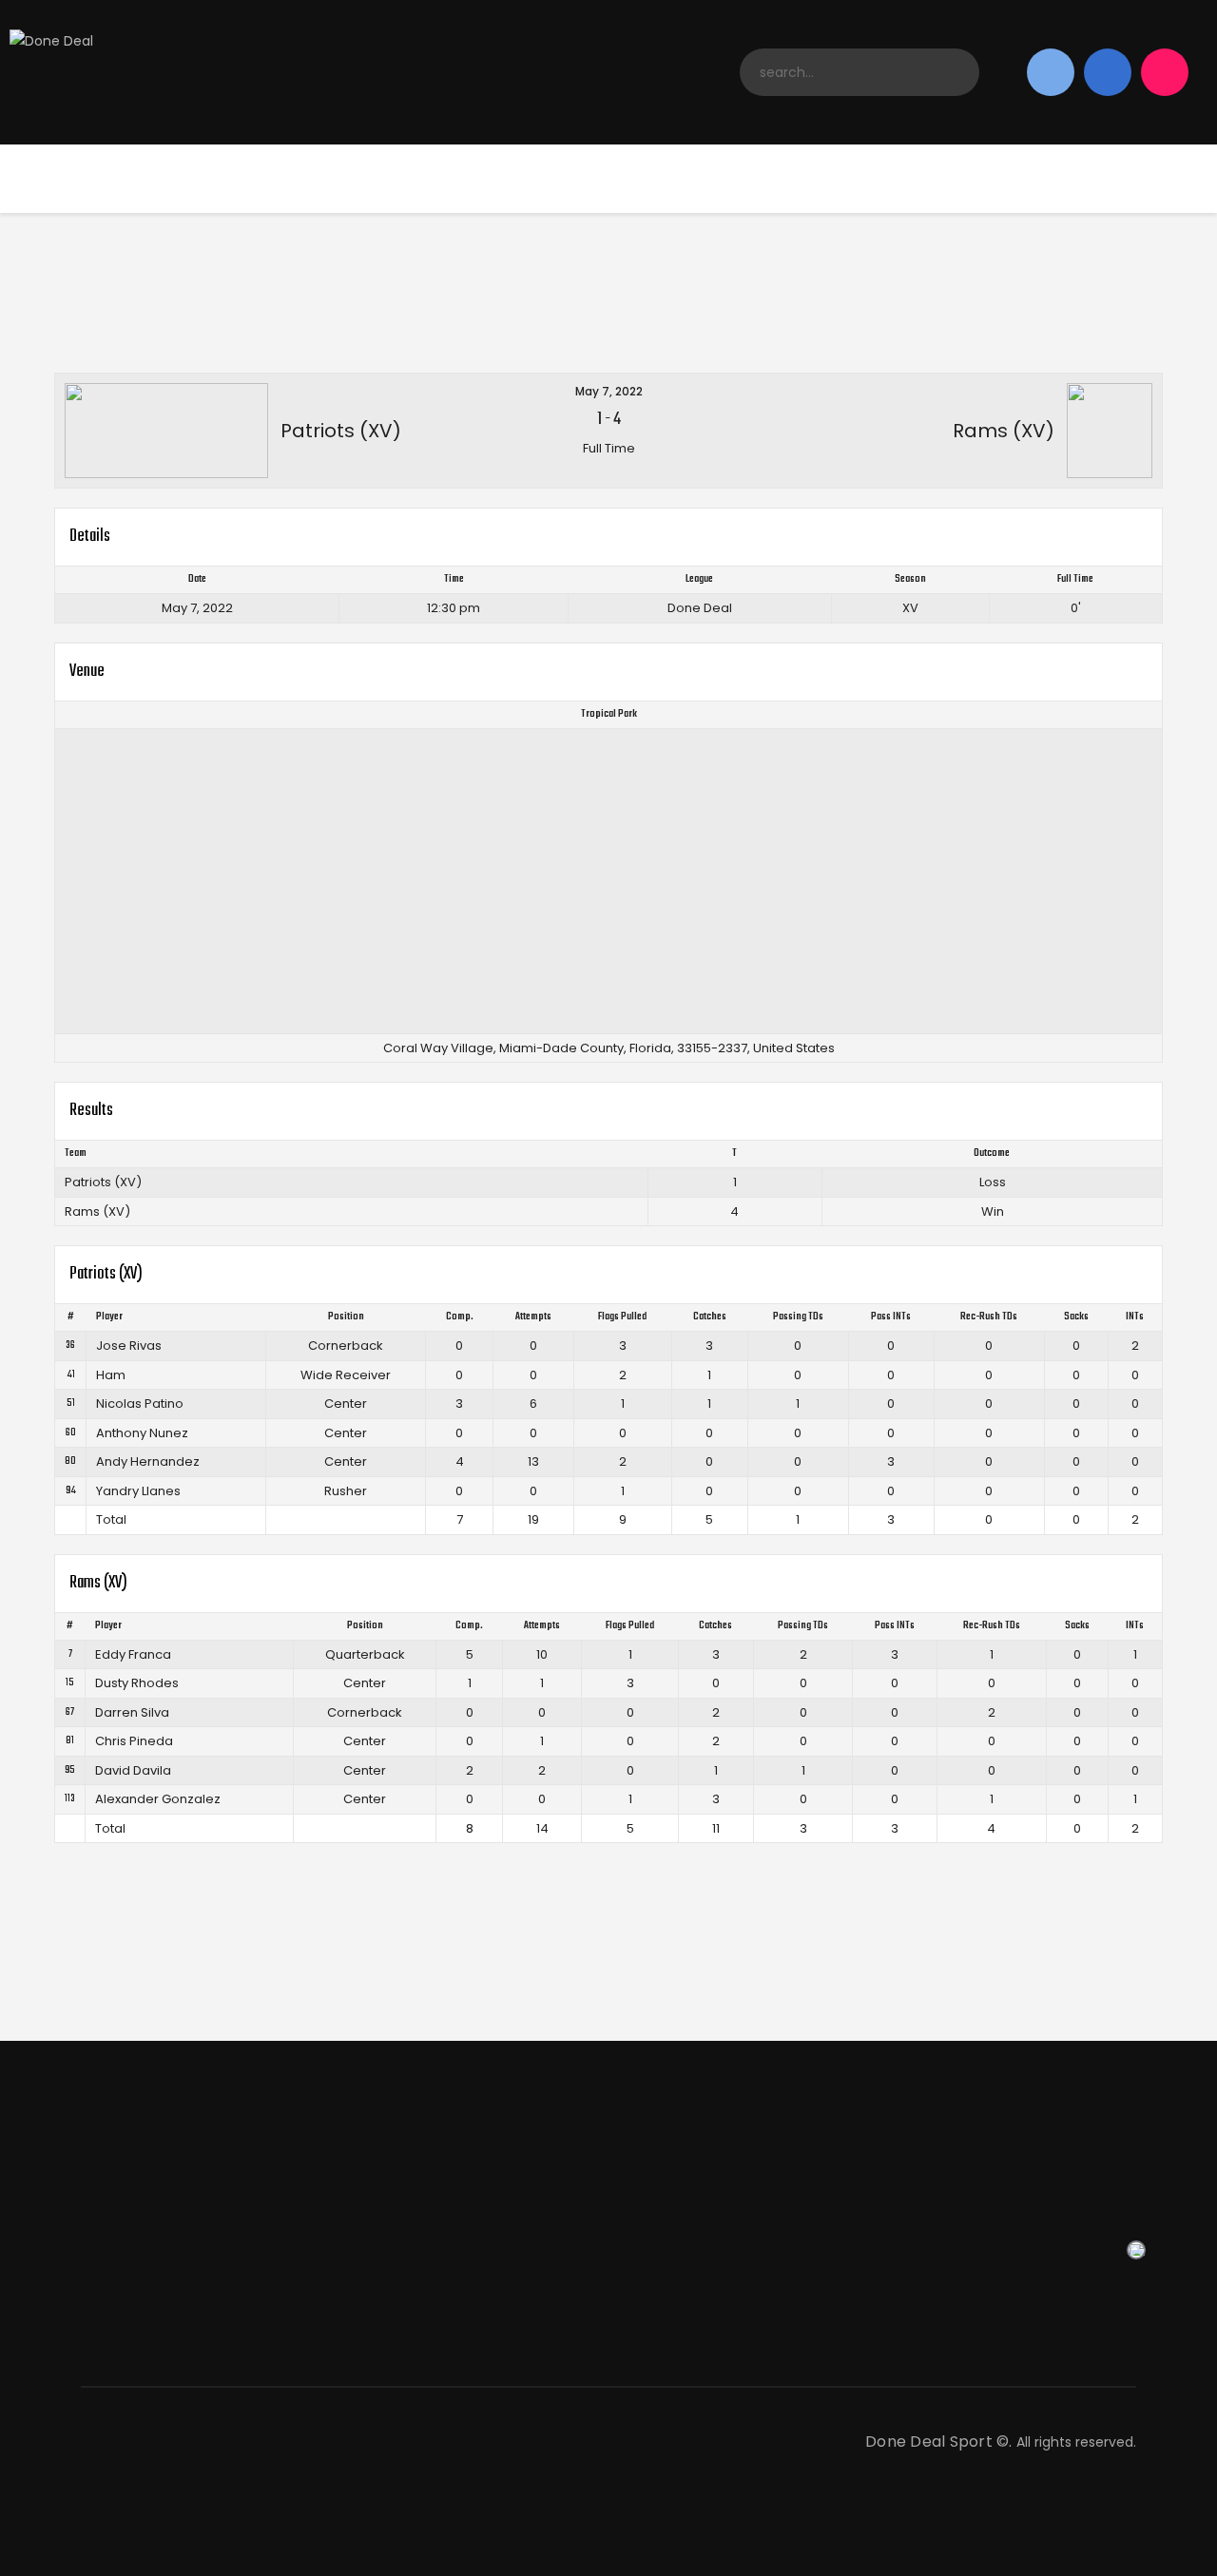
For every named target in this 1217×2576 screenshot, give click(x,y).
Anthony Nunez (142, 1433)
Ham (111, 1375)
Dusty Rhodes (137, 1683)
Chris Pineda (134, 1741)
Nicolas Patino (140, 1403)
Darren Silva (132, 1712)
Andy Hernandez (148, 1461)
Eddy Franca (133, 1654)
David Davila (133, 1770)
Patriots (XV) (103, 1182)
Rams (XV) (97, 1211)
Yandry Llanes (138, 1491)
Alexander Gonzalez (158, 1799)
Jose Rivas (129, 1346)
